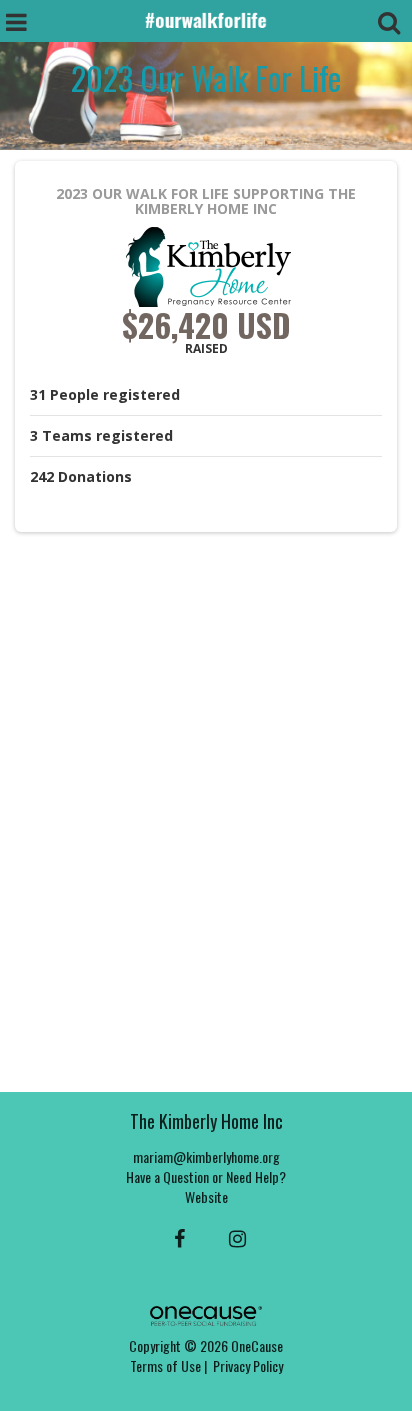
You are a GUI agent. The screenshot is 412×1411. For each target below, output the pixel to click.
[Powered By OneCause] (205, 1313)
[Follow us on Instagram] (231, 1237)
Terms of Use (165, 1365)
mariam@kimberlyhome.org (206, 1156)
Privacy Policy (248, 1365)
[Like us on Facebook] (176, 1237)
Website (206, 1196)
